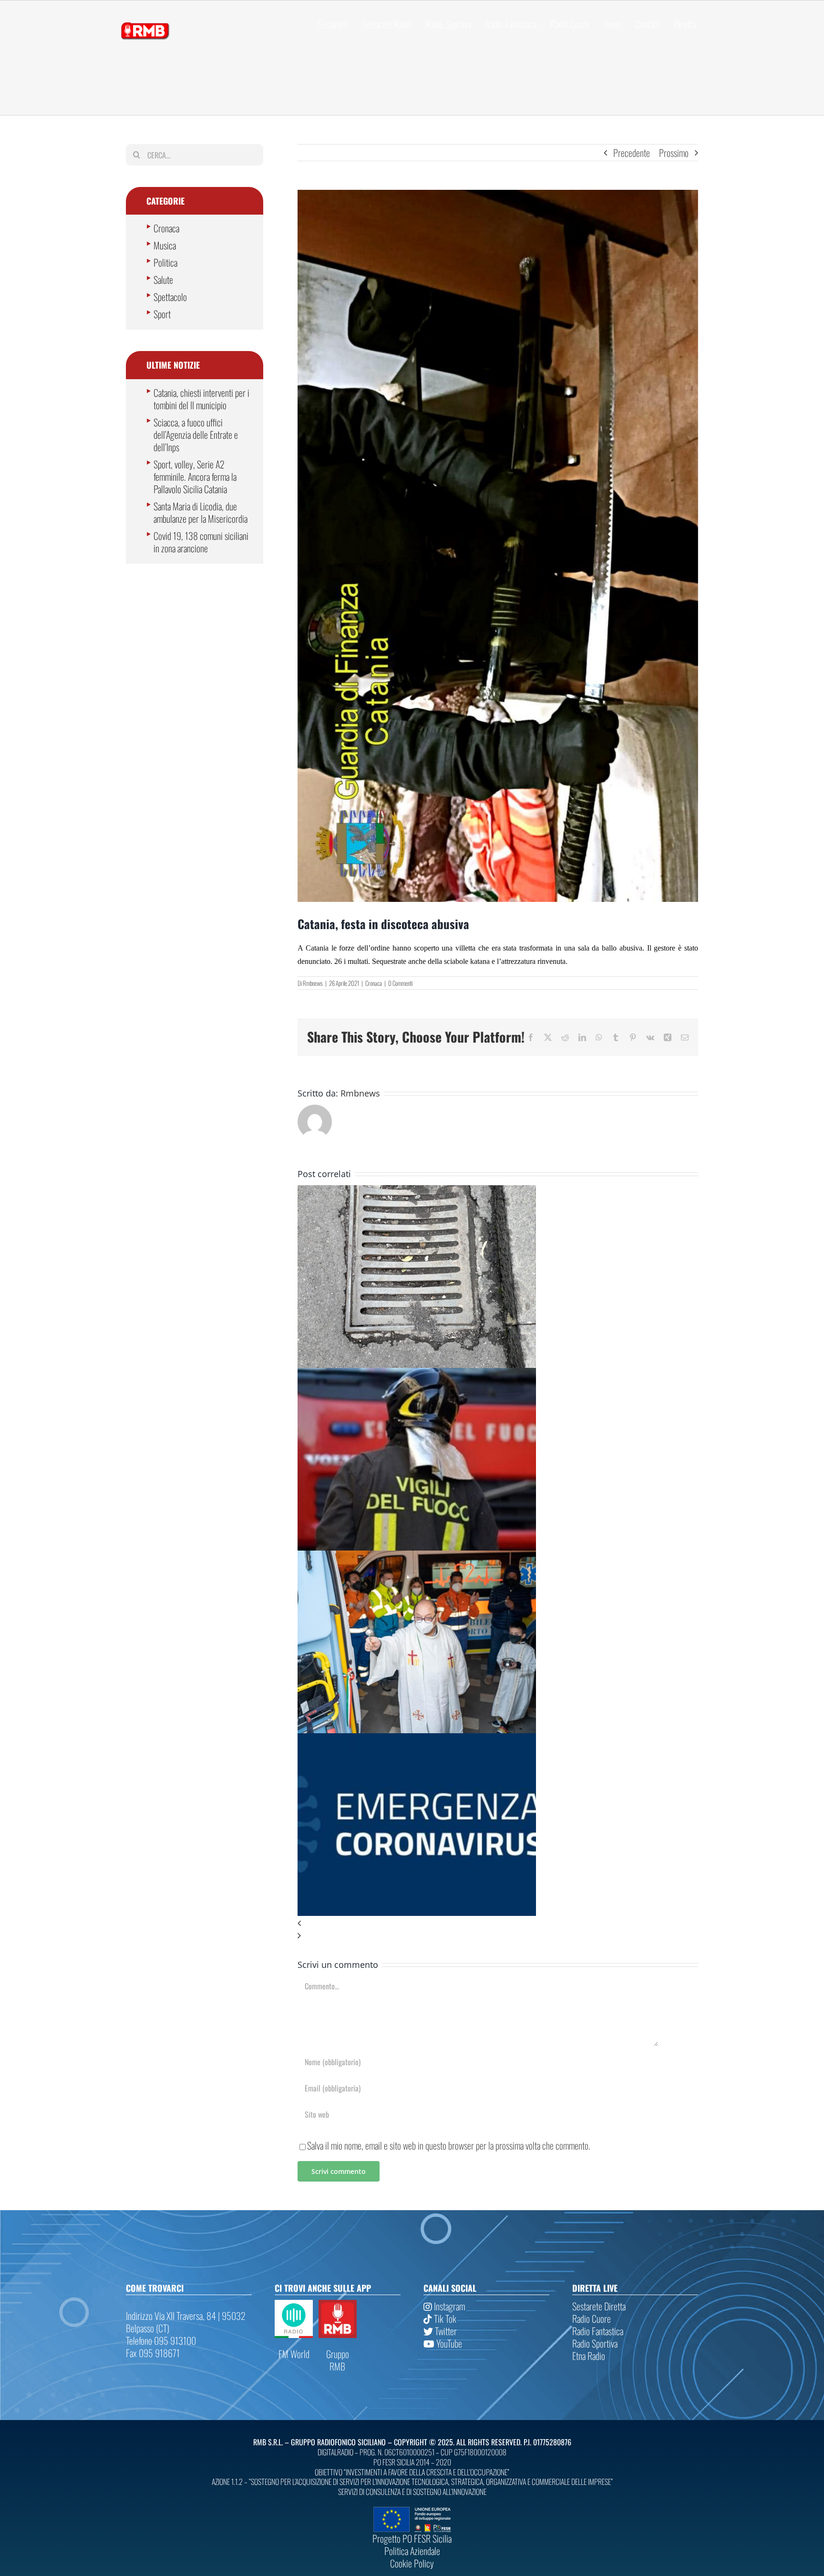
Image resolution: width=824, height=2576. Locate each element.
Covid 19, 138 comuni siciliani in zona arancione (201, 542)
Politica (165, 262)
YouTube (448, 2343)
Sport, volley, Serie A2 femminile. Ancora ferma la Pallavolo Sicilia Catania (195, 476)
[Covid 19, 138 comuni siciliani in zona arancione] (417, 1739)
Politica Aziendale (412, 2551)
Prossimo (674, 153)
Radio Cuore (592, 2318)
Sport (162, 314)
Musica (165, 245)
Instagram (448, 2306)
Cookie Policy (412, 2563)
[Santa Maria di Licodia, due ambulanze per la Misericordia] (417, 1557)
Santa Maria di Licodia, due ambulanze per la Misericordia (201, 512)
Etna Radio (589, 2356)
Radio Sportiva (595, 2343)
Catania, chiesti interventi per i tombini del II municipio (201, 399)
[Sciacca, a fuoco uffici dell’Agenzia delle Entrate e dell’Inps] (417, 1374)
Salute (163, 279)
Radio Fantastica (598, 2331)
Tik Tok (444, 2318)
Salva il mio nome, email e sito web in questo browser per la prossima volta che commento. (449, 2145)
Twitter (445, 2331)
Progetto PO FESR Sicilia (412, 2538)
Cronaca (374, 983)
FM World (294, 2354)
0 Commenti (400, 983)
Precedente (632, 153)
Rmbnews (313, 983)
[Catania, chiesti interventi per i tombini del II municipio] (417, 1191)
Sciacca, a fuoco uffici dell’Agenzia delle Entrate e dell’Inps (196, 435)
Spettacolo (170, 297)
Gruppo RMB (338, 2360)
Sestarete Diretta (599, 2306)
